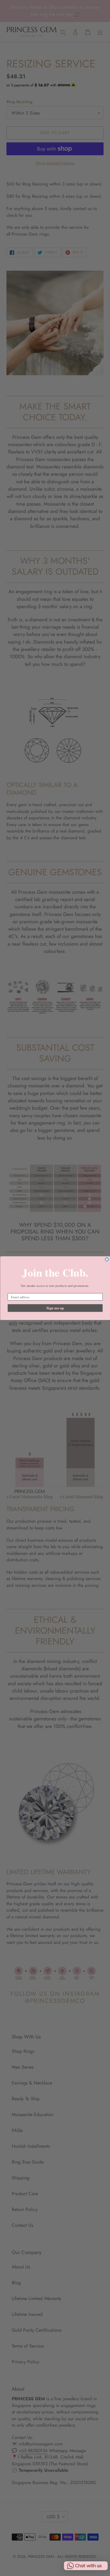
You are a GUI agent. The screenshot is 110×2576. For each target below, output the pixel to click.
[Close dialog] (107, 1259)
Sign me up (55, 1308)
